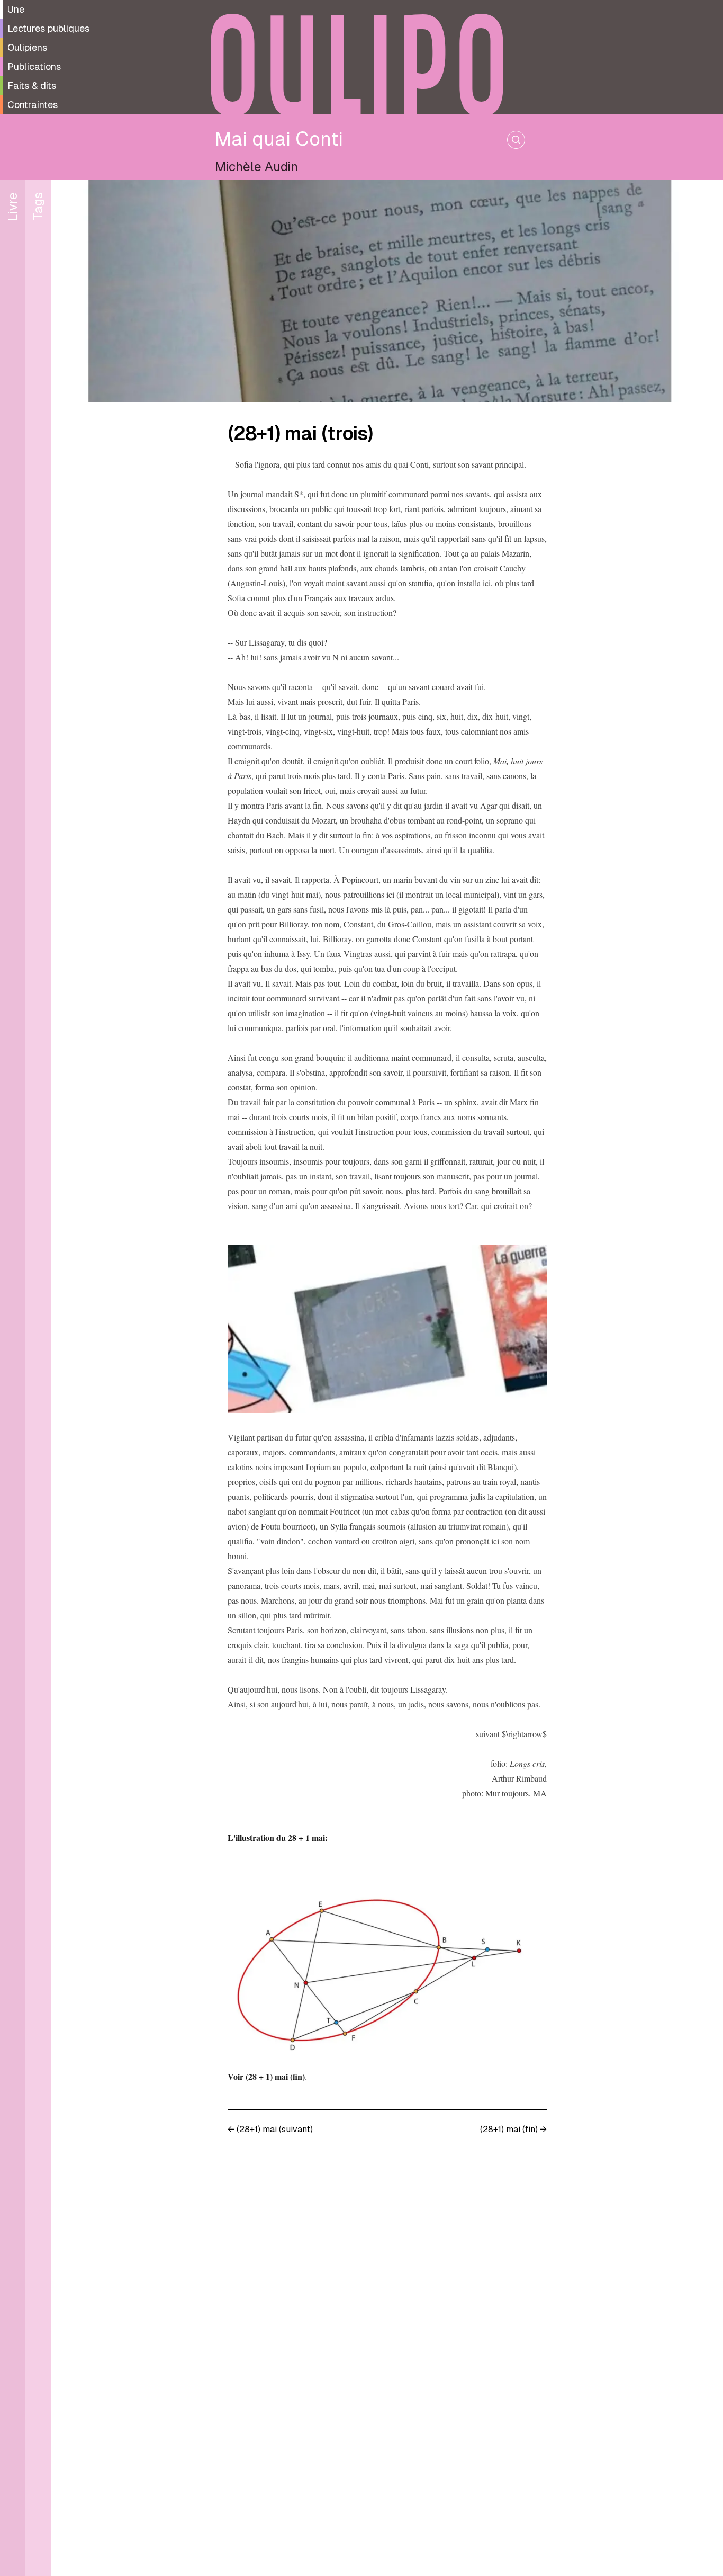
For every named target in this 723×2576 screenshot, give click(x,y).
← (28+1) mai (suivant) (270, 2129)
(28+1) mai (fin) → (513, 2129)
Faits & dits (32, 86)
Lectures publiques (48, 28)
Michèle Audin (256, 167)
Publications (34, 66)
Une (16, 9)
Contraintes (33, 105)
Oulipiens (27, 47)
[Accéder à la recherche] (516, 140)
